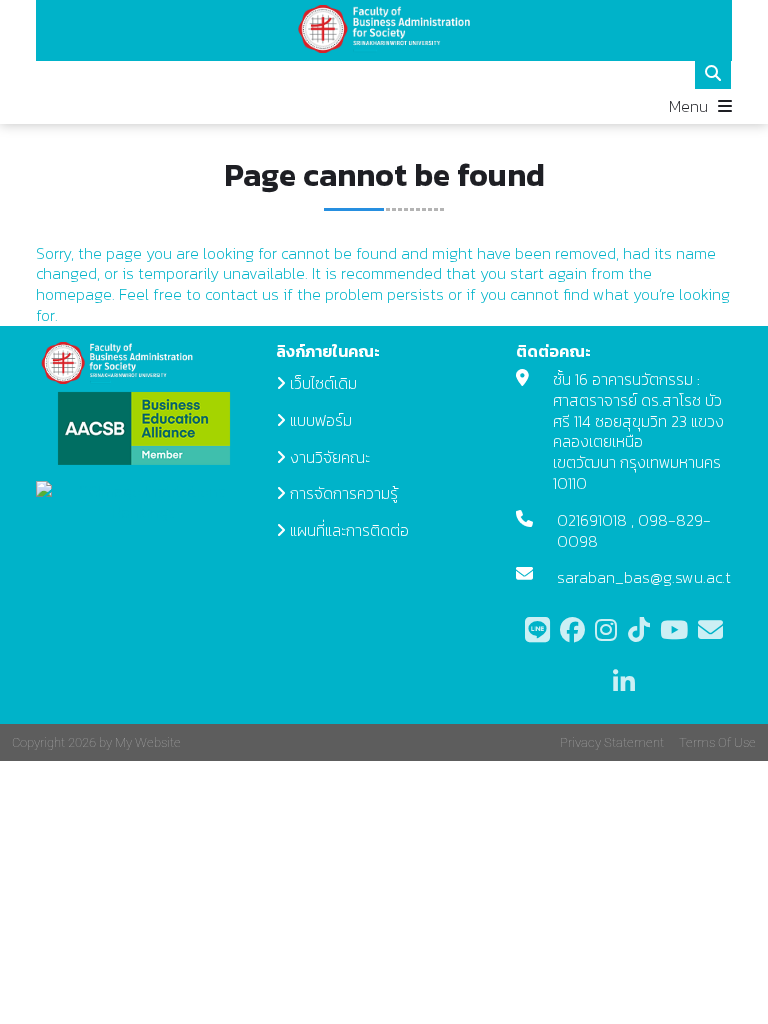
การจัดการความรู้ (344, 493)
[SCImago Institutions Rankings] (144, 500)
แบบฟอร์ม (321, 420)
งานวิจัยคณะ (330, 457)
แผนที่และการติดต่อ (349, 530)
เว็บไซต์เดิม (323, 383)
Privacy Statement (612, 742)
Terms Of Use (717, 742)
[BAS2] (384, 29)
